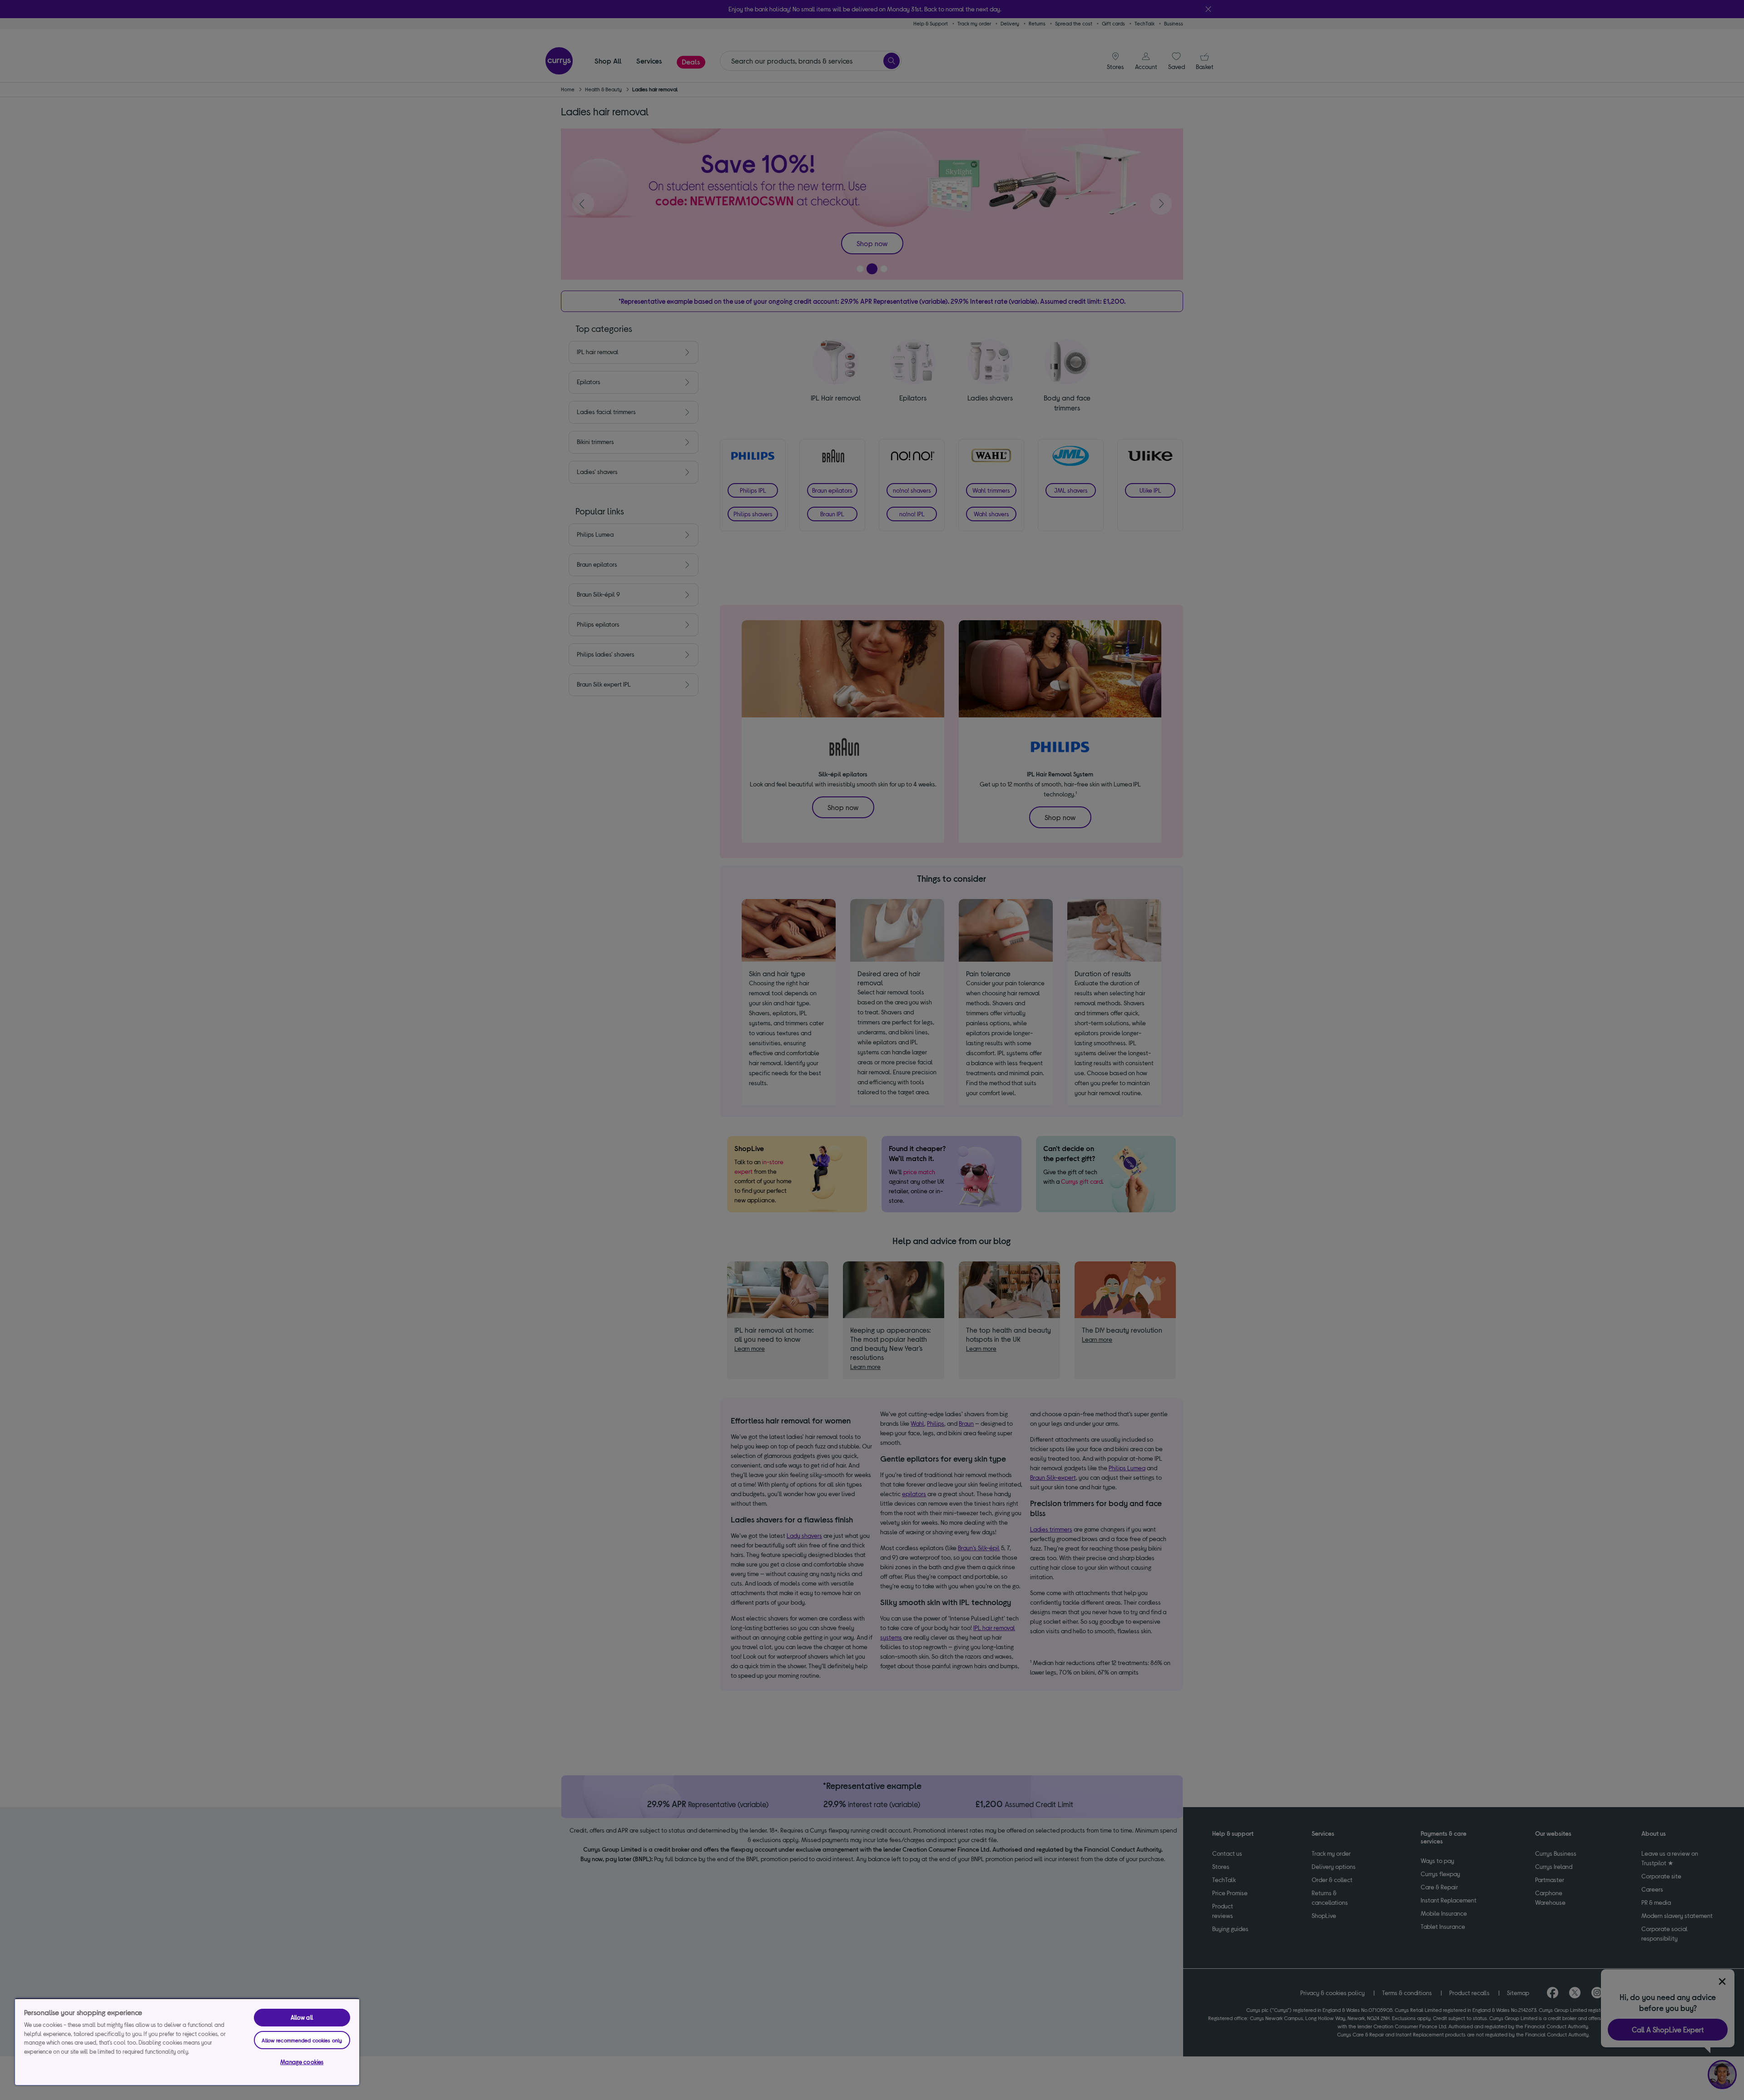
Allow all (302, 2017)
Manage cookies (302, 2062)
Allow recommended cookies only (302, 2040)
